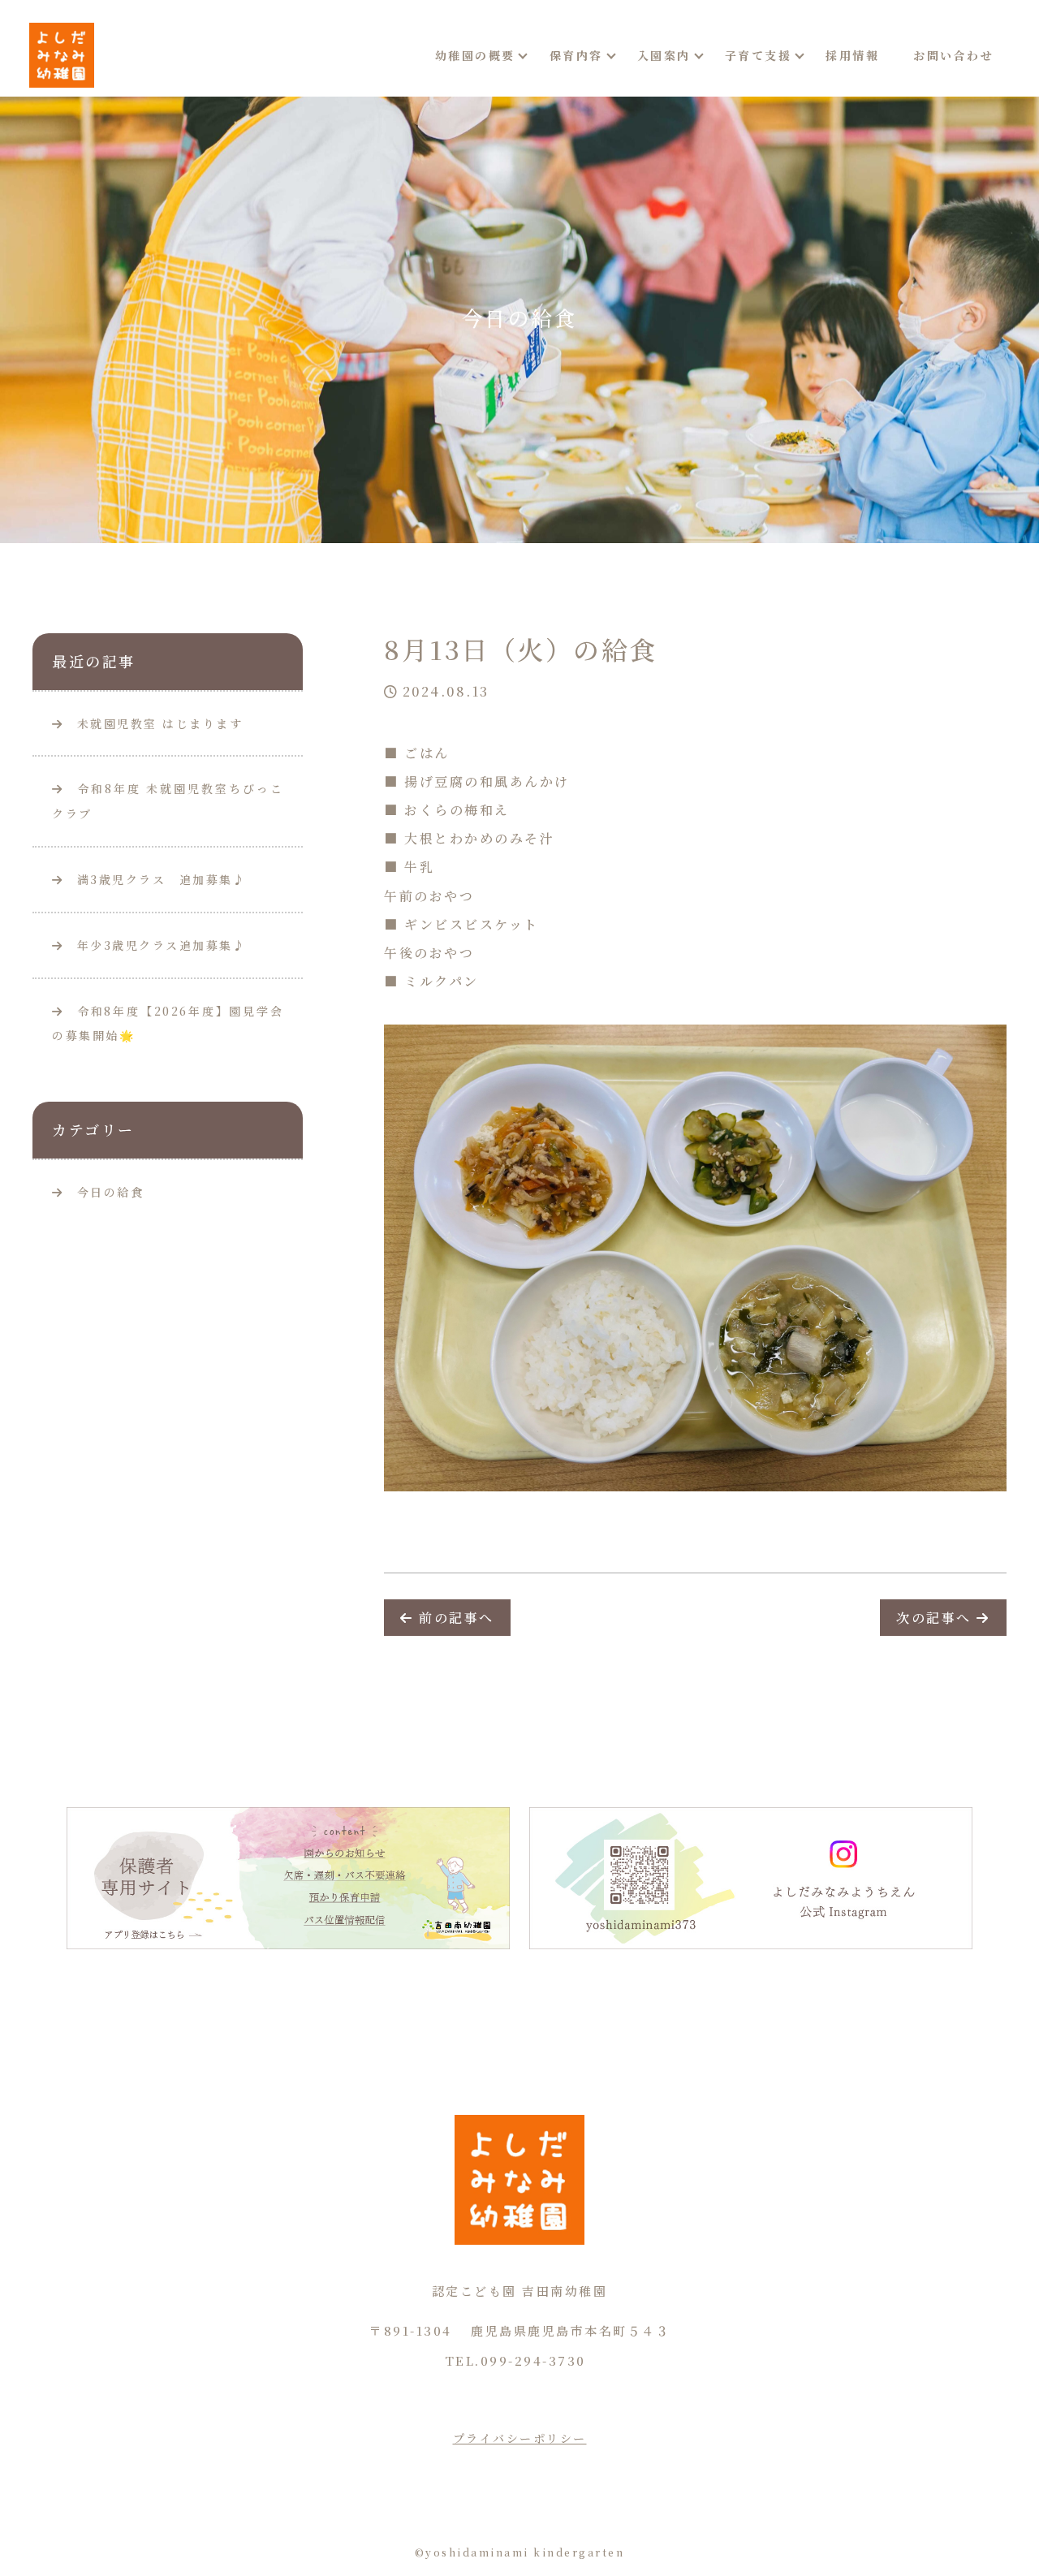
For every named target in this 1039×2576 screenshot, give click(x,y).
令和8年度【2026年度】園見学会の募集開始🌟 (168, 1023)
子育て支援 (759, 55)
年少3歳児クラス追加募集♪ (155, 945)
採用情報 (852, 55)
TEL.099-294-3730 (515, 2360)
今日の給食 (111, 1192)
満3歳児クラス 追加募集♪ (155, 879)
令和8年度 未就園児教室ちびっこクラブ (168, 801)
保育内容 (576, 55)
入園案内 (664, 55)
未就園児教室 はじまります (154, 723)
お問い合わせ (953, 55)
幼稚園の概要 (475, 55)
